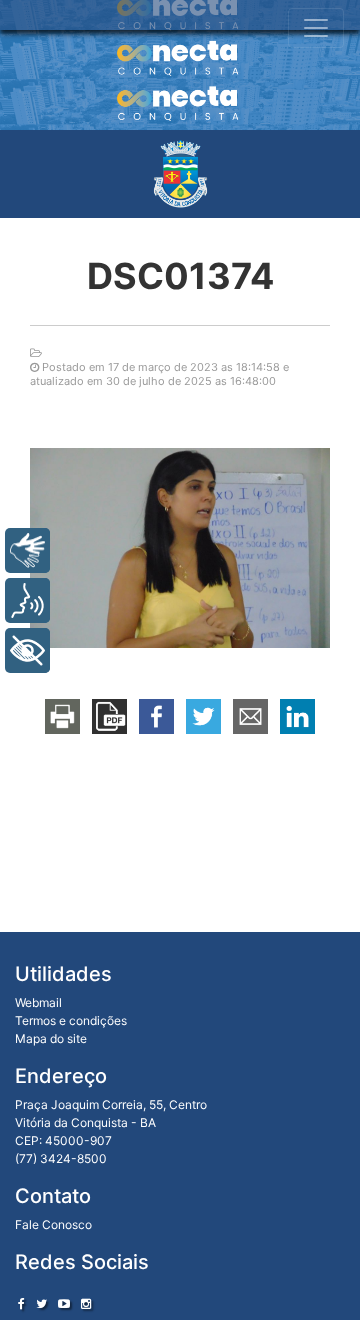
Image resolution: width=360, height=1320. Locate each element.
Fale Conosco (53, 1224)
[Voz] (27, 600)
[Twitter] (41, 1303)
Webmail (38, 1002)
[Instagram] (86, 1303)
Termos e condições (71, 1020)
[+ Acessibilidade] (27, 650)
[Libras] (27, 550)
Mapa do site (51, 1038)
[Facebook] (21, 1303)
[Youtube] (64, 1303)
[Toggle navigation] (316, 28)
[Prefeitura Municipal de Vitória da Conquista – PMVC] (180, 174)
